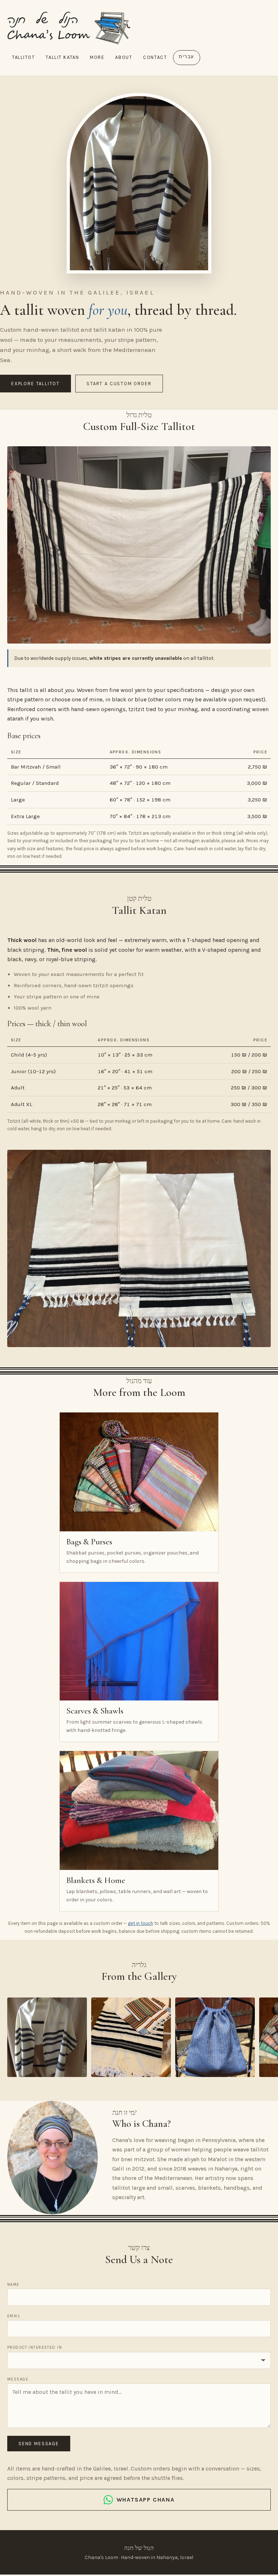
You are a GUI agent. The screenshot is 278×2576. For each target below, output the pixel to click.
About (124, 57)
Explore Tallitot (35, 384)
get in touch (140, 1923)
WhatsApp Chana (146, 2500)
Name (13, 2285)
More (97, 57)
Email (14, 2316)
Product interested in (35, 2347)
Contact (155, 57)
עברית (187, 57)
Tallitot (23, 57)
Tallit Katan (62, 57)
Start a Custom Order (119, 384)
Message (18, 2379)
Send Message (39, 2444)
